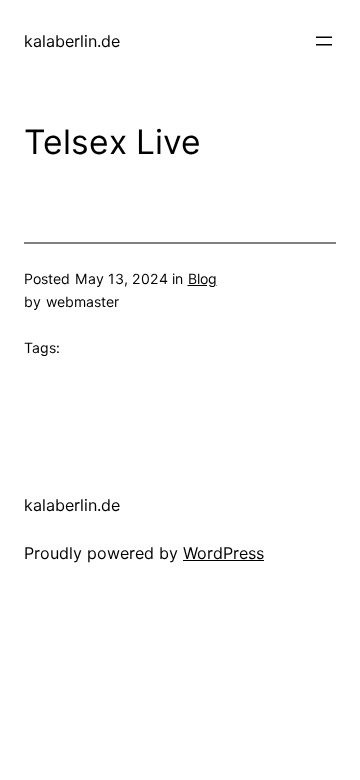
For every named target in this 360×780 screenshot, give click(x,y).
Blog (202, 278)
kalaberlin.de (72, 41)
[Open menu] (324, 41)
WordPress (223, 553)
